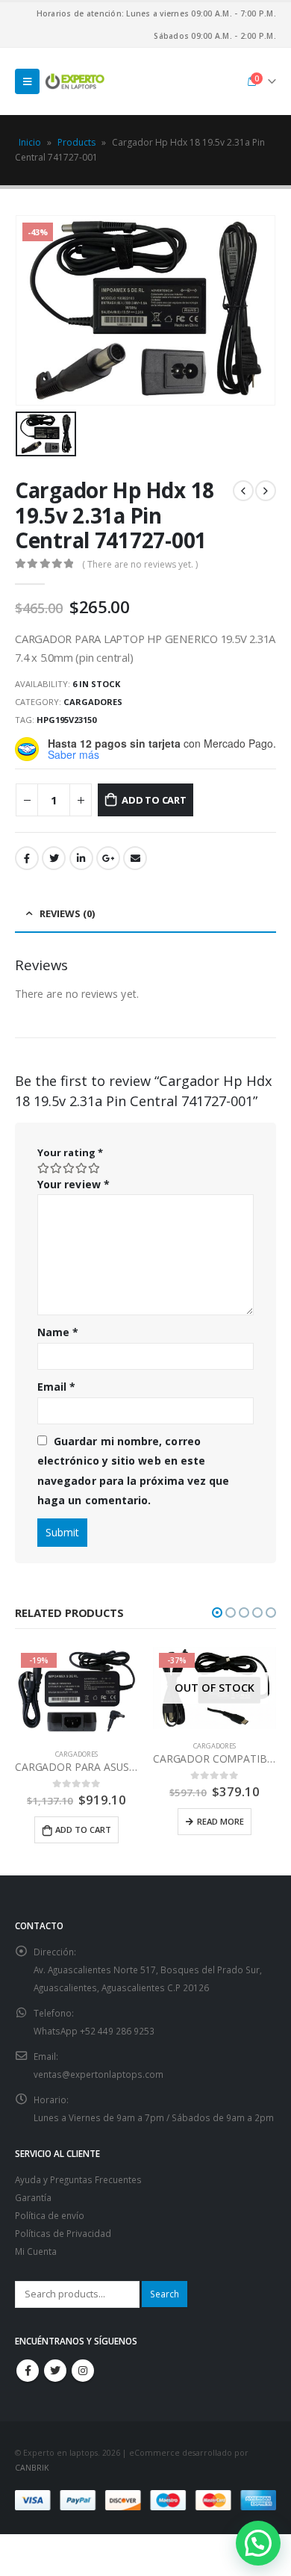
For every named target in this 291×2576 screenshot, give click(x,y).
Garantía (33, 2197)
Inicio (30, 142)
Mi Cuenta (36, 2251)
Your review (73, 1184)
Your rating (70, 1152)
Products (76, 142)
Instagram (83, 2371)
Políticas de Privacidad (63, 2233)
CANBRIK (32, 2468)
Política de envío (50, 2215)
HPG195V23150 (66, 720)
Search (165, 2294)
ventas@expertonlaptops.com (98, 2074)
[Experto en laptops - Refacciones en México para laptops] (75, 81)
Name (58, 1332)
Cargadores (93, 702)
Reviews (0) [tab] (67, 913)
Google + (108, 858)
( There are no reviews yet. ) (140, 564)
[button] (217, 1613)
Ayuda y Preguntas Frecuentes (78, 2179)
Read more (220, 1821)
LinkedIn (81, 858)
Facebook (27, 858)
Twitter (54, 858)
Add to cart (154, 800)
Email (135, 858)
